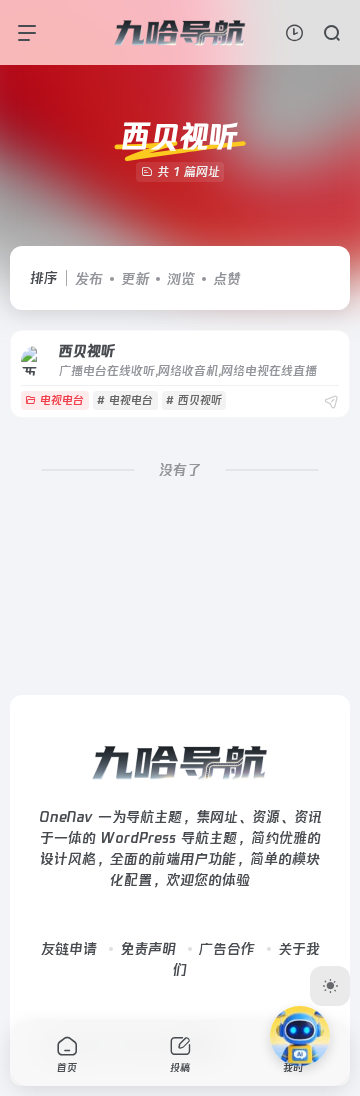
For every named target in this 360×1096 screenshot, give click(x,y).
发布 (89, 279)
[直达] (331, 402)
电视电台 (62, 400)
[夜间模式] (330, 986)
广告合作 (227, 949)
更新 (135, 279)
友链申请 (69, 949)
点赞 (227, 279)
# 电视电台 (125, 400)
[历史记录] (294, 32)
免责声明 (148, 949)
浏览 (181, 279)
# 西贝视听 (194, 400)
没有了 (180, 470)
